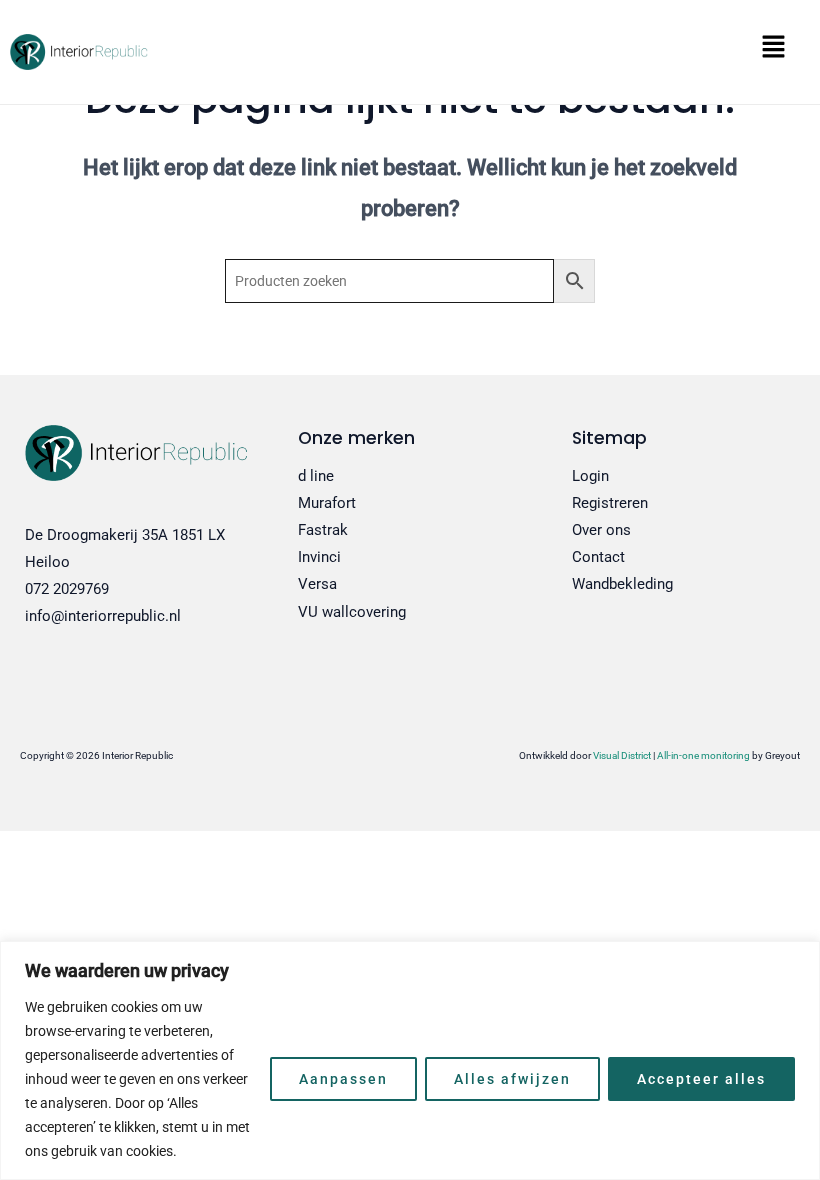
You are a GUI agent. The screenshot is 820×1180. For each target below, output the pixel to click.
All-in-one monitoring (703, 755)
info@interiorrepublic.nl (103, 616)
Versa (317, 584)
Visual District (622, 755)
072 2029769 (67, 589)
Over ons (601, 530)
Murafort (327, 503)
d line (316, 476)
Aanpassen (343, 1079)
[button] (489, 52)
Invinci (319, 557)
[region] (410, 1060)
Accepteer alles (701, 1079)
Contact (598, 557)
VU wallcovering (352, 612)
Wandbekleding (622, 584)
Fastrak (323, 530)
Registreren (610, 503)
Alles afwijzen (512, 1079)
